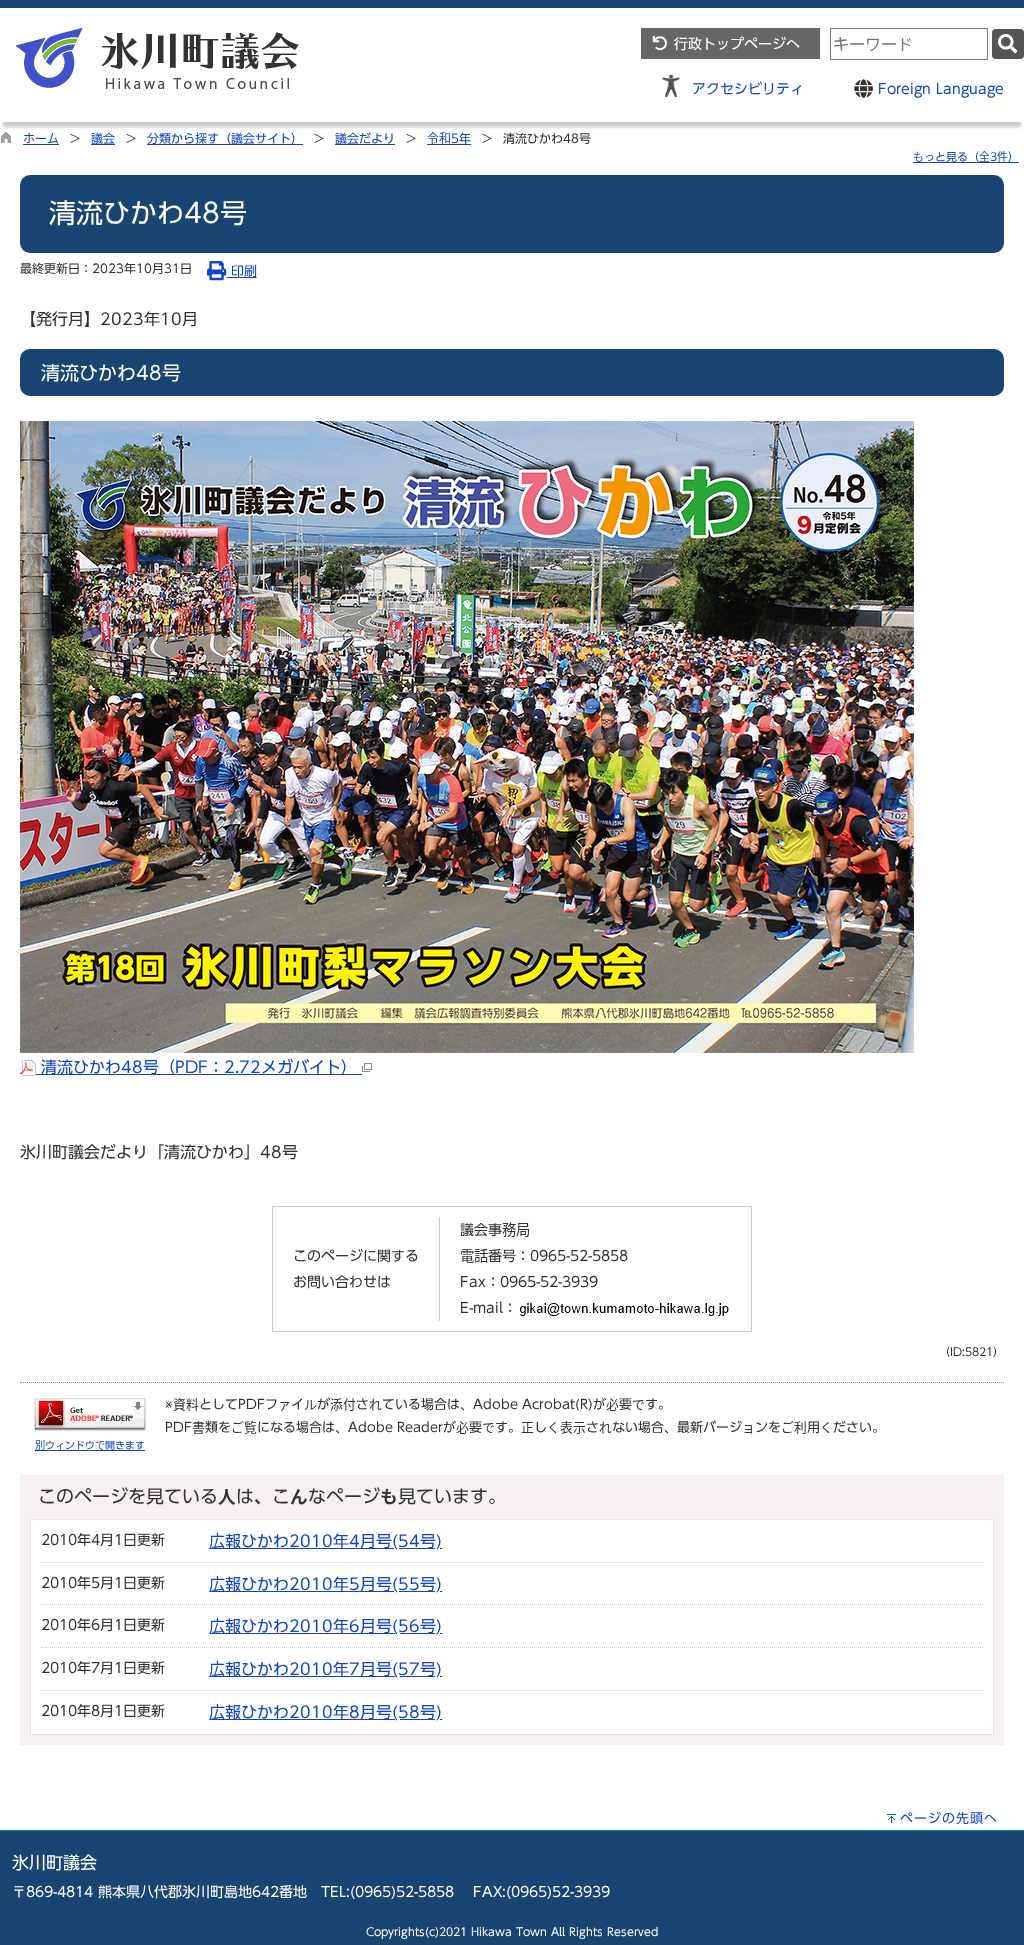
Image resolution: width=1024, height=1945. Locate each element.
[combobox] (909, 44)
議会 (103, 138)
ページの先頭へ (949, 1818)
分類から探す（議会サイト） (225, 138)
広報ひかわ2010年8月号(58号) (325, 1712)
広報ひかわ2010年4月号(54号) (325, 1541)
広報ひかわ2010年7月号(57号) (325, 1669)
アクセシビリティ (748, 88)
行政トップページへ (734, 43)
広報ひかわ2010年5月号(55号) (325, 1584)
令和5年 (449, 138)
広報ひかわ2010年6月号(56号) (325, 1626)
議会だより (365, 138)
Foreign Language (938, 88)
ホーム (41, 138)
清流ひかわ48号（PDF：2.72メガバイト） (199, 1067)
